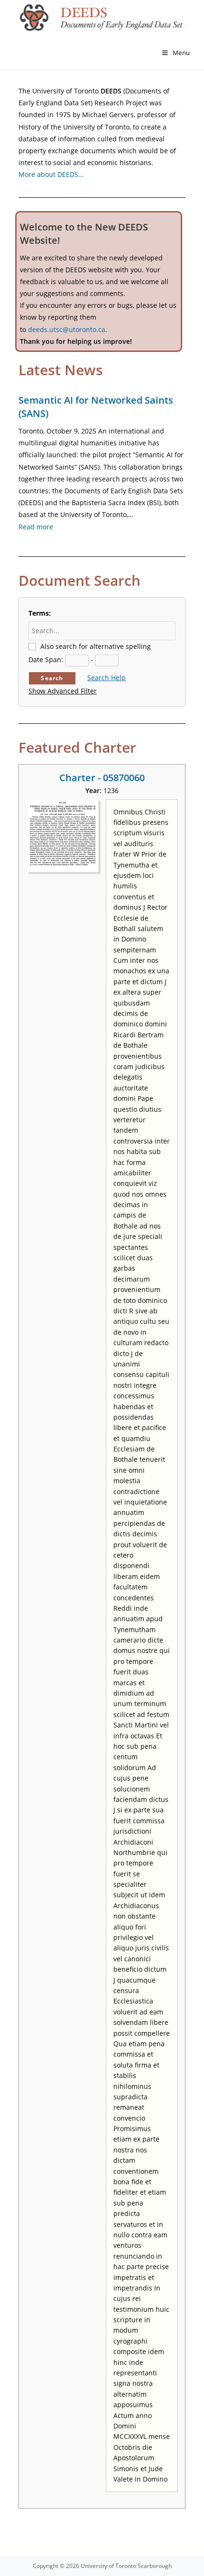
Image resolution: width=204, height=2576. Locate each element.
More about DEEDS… (51, 174)
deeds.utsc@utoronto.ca (67, 329)
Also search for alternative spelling (96, 646)
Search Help (107, 678)
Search (52, 678)
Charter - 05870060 (102, 778)
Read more (36, 527)
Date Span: (46, 660)
